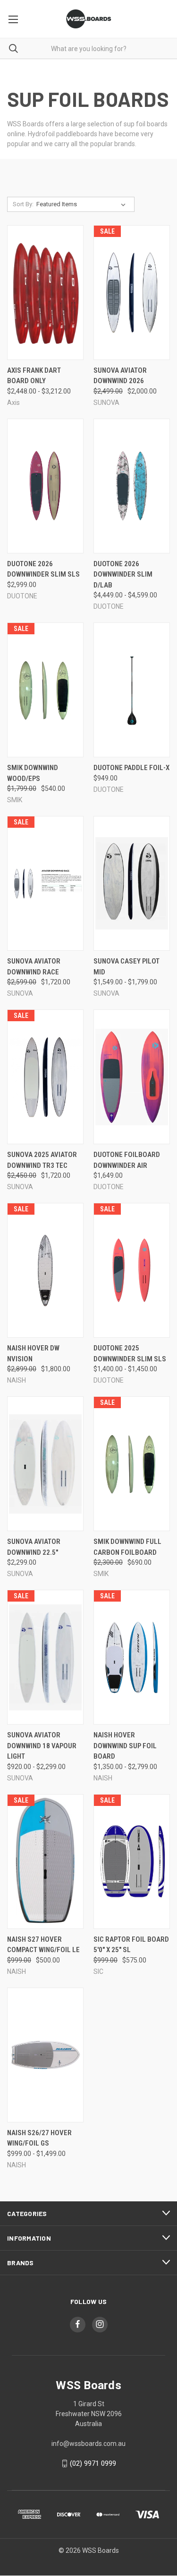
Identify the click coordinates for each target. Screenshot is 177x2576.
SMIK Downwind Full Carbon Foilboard (127, 1547)
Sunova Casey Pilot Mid (126, 967)
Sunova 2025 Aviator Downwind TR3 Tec (42, 1160)
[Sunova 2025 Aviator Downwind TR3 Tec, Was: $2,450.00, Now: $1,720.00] (45, 1077)
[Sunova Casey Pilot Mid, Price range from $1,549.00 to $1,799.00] (132, 883)
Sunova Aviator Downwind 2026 (120, 376)
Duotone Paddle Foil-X (131, 768)
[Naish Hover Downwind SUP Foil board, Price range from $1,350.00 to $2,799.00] (132, 1657)
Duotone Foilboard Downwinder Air (127, 1160)
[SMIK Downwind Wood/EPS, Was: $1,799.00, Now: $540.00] (45, 690)
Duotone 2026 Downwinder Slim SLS (43, 569)
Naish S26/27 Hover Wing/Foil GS (39, 2138)
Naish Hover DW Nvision (33, 1354)
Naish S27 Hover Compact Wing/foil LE (43, 1945)
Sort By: (23, 204)
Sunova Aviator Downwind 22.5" (34, 1547)
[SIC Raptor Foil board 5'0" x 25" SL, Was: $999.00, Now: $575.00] (132, 1862)
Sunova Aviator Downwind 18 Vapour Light (42, 1746)
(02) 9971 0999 (93, 2463)
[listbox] (83, 204)
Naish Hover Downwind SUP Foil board (125, 1746)
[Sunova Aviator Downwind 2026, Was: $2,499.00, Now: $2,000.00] (132, 293)
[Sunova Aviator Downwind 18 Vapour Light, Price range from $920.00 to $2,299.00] (45, 1657)
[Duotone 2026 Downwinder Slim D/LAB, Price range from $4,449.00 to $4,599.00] (132, 486)
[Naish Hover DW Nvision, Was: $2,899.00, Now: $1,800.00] (45, 1270)
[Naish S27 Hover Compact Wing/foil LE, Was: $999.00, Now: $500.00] (45, 1862)
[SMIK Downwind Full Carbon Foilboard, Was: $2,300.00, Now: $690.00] (132, 1464)
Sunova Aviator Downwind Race (34, 967)
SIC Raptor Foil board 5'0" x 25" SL (131, 1945)
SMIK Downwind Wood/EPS (33, 773)
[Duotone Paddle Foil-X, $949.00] (132, 690)
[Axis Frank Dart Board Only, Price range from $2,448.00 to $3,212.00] (45, 293)
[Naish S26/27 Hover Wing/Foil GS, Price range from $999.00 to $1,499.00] (45, 2055)
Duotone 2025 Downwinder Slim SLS (130, 1354)
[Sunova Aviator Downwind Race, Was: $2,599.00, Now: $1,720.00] (45, 883)
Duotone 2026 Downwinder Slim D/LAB (123, 574)
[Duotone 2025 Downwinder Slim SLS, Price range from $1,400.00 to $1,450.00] (132, 1270)
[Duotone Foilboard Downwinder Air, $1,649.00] (132, 1077)
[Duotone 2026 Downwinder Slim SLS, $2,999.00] (45, 486)
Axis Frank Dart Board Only (34, 376)
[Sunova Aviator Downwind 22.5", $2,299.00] (45, 1464)
